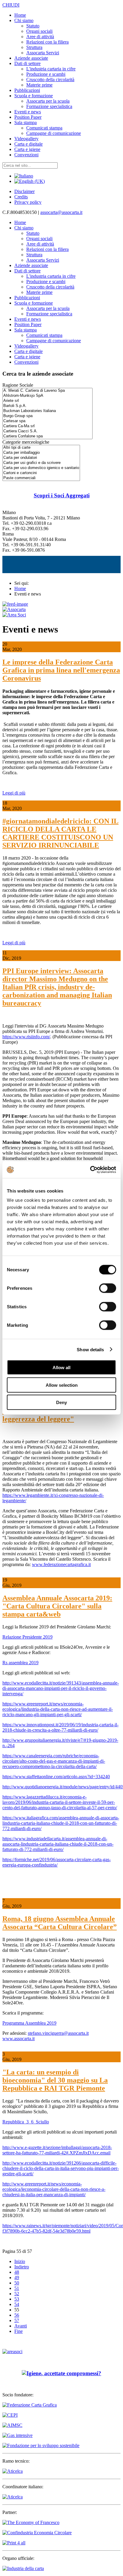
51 (17, 2288)
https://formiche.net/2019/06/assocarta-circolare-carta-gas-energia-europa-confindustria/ (57, 1862)
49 (17, 2277)
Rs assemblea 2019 (20, 1663)
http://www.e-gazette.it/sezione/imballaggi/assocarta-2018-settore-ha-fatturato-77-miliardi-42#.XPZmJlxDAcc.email (57, 2150)
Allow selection (62, 1385)
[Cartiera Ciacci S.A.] (47, 431)
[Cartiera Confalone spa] (47, 436)
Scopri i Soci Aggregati (62, 495)
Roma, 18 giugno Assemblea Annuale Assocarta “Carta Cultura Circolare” (60, 1923)
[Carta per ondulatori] (41, 458)
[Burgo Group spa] (47, 416)
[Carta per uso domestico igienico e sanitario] (41, 468)
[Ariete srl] (47, 401)
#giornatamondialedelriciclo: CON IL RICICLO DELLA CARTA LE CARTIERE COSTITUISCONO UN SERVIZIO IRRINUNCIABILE (60, 833)
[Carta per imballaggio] (41, 453)
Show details (90, 1349)
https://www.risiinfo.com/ (26, 1037)
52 (17, 2294)
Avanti (21, 2326)
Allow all (61, 1368)
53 (17, 2299)
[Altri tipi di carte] (41, 448)
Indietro (22, 2267)
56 (17, 2315)
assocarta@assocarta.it (61, 212)
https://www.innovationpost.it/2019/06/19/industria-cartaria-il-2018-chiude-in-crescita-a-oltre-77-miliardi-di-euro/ (60, 1727)
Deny (61, 1402)
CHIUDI (11, 5)
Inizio (20, 2261)
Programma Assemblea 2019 (29, 2023)
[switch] (108, 1288)
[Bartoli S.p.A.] (47, 406)
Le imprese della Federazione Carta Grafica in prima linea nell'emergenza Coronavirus (61, 670)
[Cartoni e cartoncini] (41, 473)
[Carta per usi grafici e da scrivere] (41, 463)
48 (17, 2272)
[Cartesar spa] (47, 421)
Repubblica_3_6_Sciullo (26, 2122)
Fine (19, 2331)
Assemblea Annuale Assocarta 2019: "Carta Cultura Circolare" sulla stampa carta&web (57, 1606)
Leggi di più (14, 793)
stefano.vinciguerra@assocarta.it (58, 2033)
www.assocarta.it (19, 2039)
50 (17, 2283)
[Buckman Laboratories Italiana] (47, 411)
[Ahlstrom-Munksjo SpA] (47, 396)
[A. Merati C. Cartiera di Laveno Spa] (47, 391)
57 (17, 2320)
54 (17, 2304)
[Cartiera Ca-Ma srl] (47, 426)
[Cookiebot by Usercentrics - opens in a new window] (90, 1170)
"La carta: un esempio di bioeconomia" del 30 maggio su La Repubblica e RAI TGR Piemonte (55, 2080)
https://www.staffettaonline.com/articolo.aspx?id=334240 (56, 1777)
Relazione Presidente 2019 (27, 1637)
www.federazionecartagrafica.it (61, 1564)
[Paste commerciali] (41, 478)
